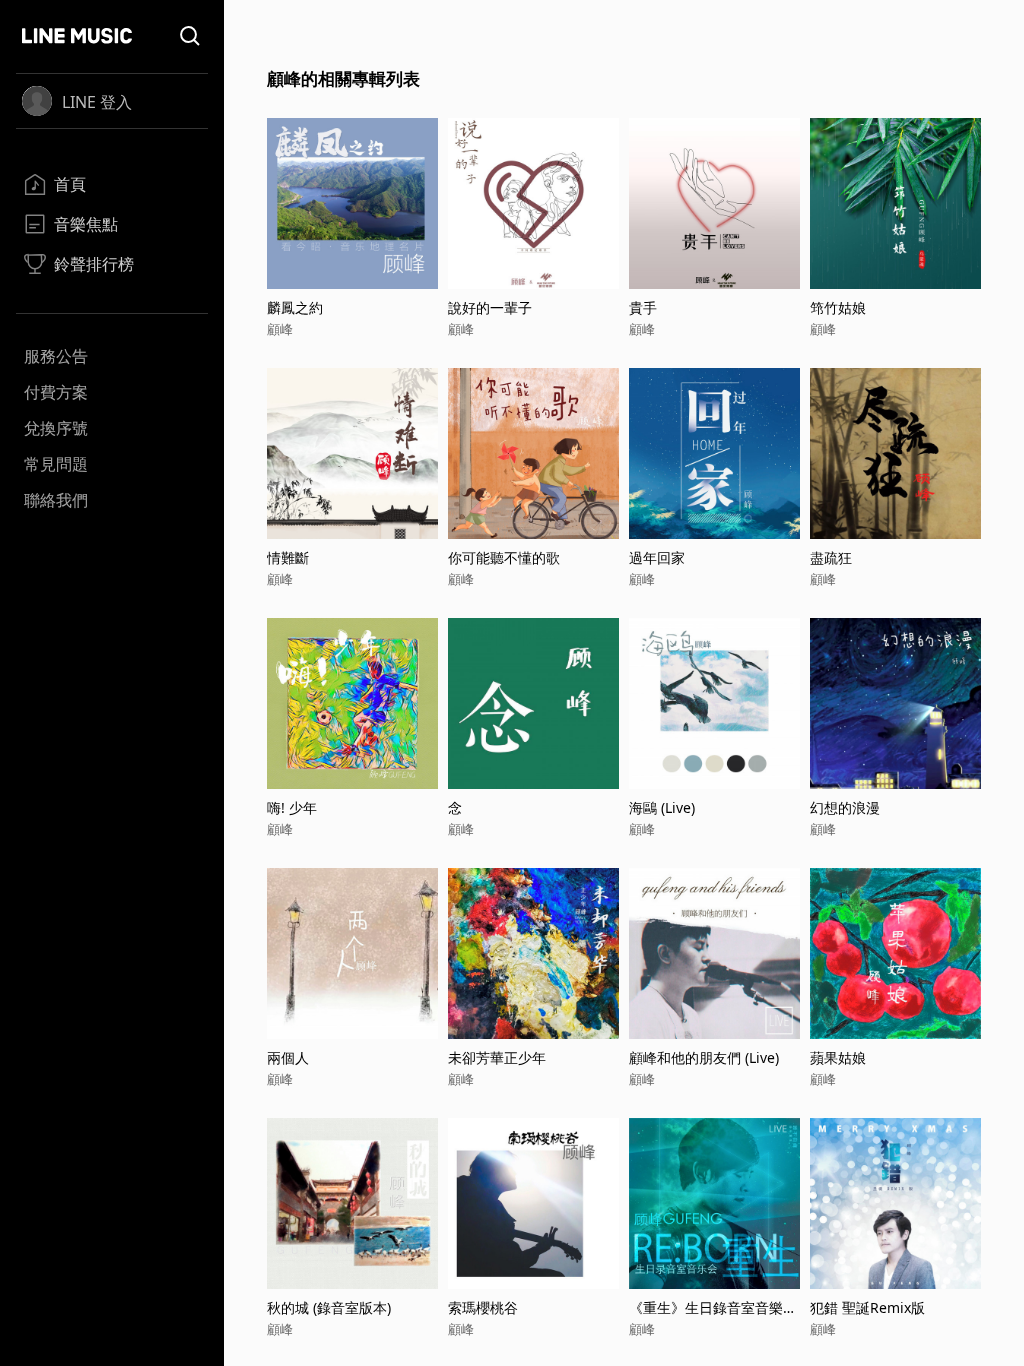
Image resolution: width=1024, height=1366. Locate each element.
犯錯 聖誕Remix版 (867, 1307)
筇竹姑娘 (838, 307)
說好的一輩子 (490, 307)
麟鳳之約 (295, 307)
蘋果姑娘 (838, 1057)
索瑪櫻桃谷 (483, 1307)
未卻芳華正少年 (497, 1057)
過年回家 (657, 557)
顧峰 (280, 329)
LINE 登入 (97, 102)
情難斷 (288, 557)
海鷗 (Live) (662, 807)
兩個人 (288, 1057)
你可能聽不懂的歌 (504, 557)
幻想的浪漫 (845, 807)
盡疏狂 (831, 557)
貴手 (643, 307)
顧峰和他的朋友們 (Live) (704, 1057)
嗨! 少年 (292, 807)
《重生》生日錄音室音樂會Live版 (713, 1307)
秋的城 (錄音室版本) (329, 1307)
